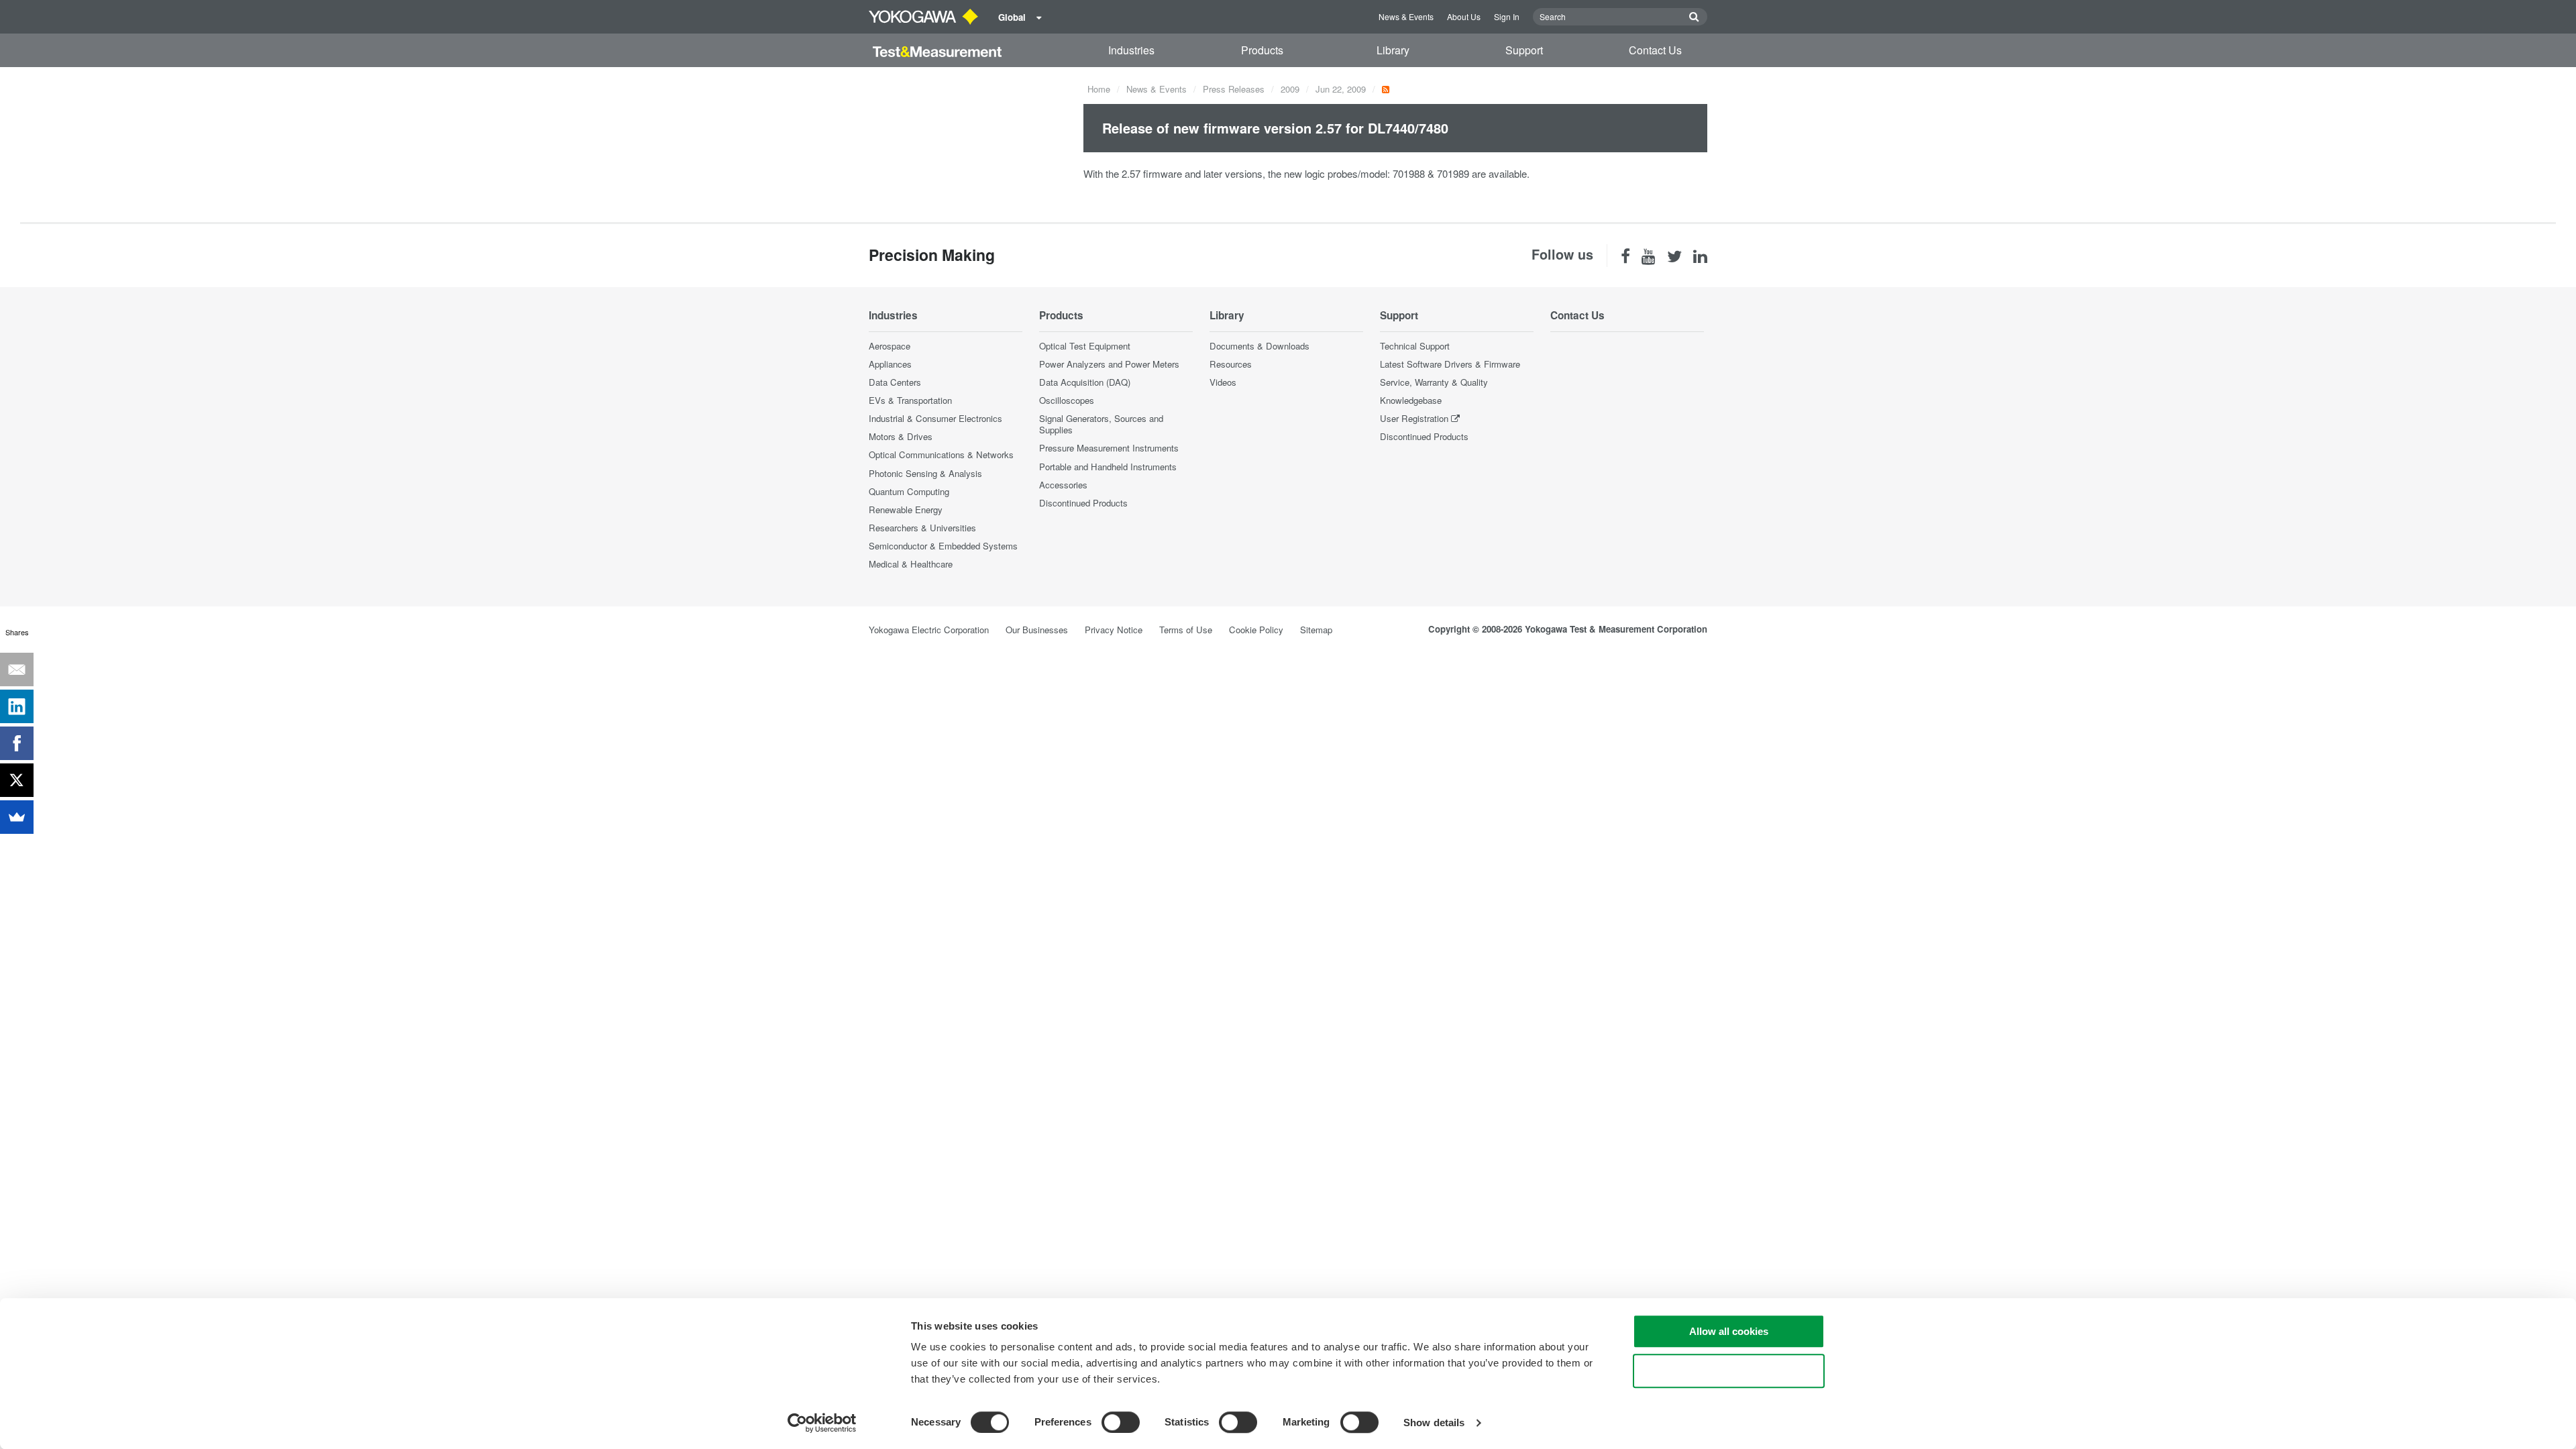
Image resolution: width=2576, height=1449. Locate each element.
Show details (1434, 1423)
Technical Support (1415, 346)
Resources (1231, 364)
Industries (1131, 50)
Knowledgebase (1411, 400)
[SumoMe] (17, 817)
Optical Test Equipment (1085, 346)
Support (1524, 50)
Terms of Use (1186, 630)
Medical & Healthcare (911, 564)
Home (1099, 89)
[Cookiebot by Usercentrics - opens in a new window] (822, 1423)
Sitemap (1316, 630)
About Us (1464, 16)
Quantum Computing (909, 491)
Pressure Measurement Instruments (1109, 448)
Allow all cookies (1729, 1331)
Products (1262, 50)
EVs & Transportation (910, 400)
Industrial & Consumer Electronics (935, 418)
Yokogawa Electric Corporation (929, 630)
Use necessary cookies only (1729, 1371)
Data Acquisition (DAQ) (1085, 382)
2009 (1290, 89)
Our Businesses (1037, 630)
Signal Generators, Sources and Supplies (1101, 424)
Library (1393, 50)
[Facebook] (17, 743)
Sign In (1507, 16)
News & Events (1406, 16)
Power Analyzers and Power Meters (1109, 364)
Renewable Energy (906, 509)
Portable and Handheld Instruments (1108, 467)
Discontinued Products (1083, 503)
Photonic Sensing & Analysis (925, 473)
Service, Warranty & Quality (1434, 382)
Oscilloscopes (1067, 400)
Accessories (1063, 485)
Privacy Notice (1114, 630)
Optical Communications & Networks (941, 454)
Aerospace (890, 346)
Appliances (890, 364)
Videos (1223, 382)
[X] (17, 780)
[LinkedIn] (17, 706)
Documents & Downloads (1259, 346)
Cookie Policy (1256, 630)
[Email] (17, 669)
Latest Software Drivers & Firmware (1450, 364)
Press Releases (1234, 89)
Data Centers (895, 382)
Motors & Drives (901, 436)
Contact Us (1655, 50)
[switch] (1121, 1422)
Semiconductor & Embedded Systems (943, 546)
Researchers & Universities (922, 528)
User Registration (1414, 418)
